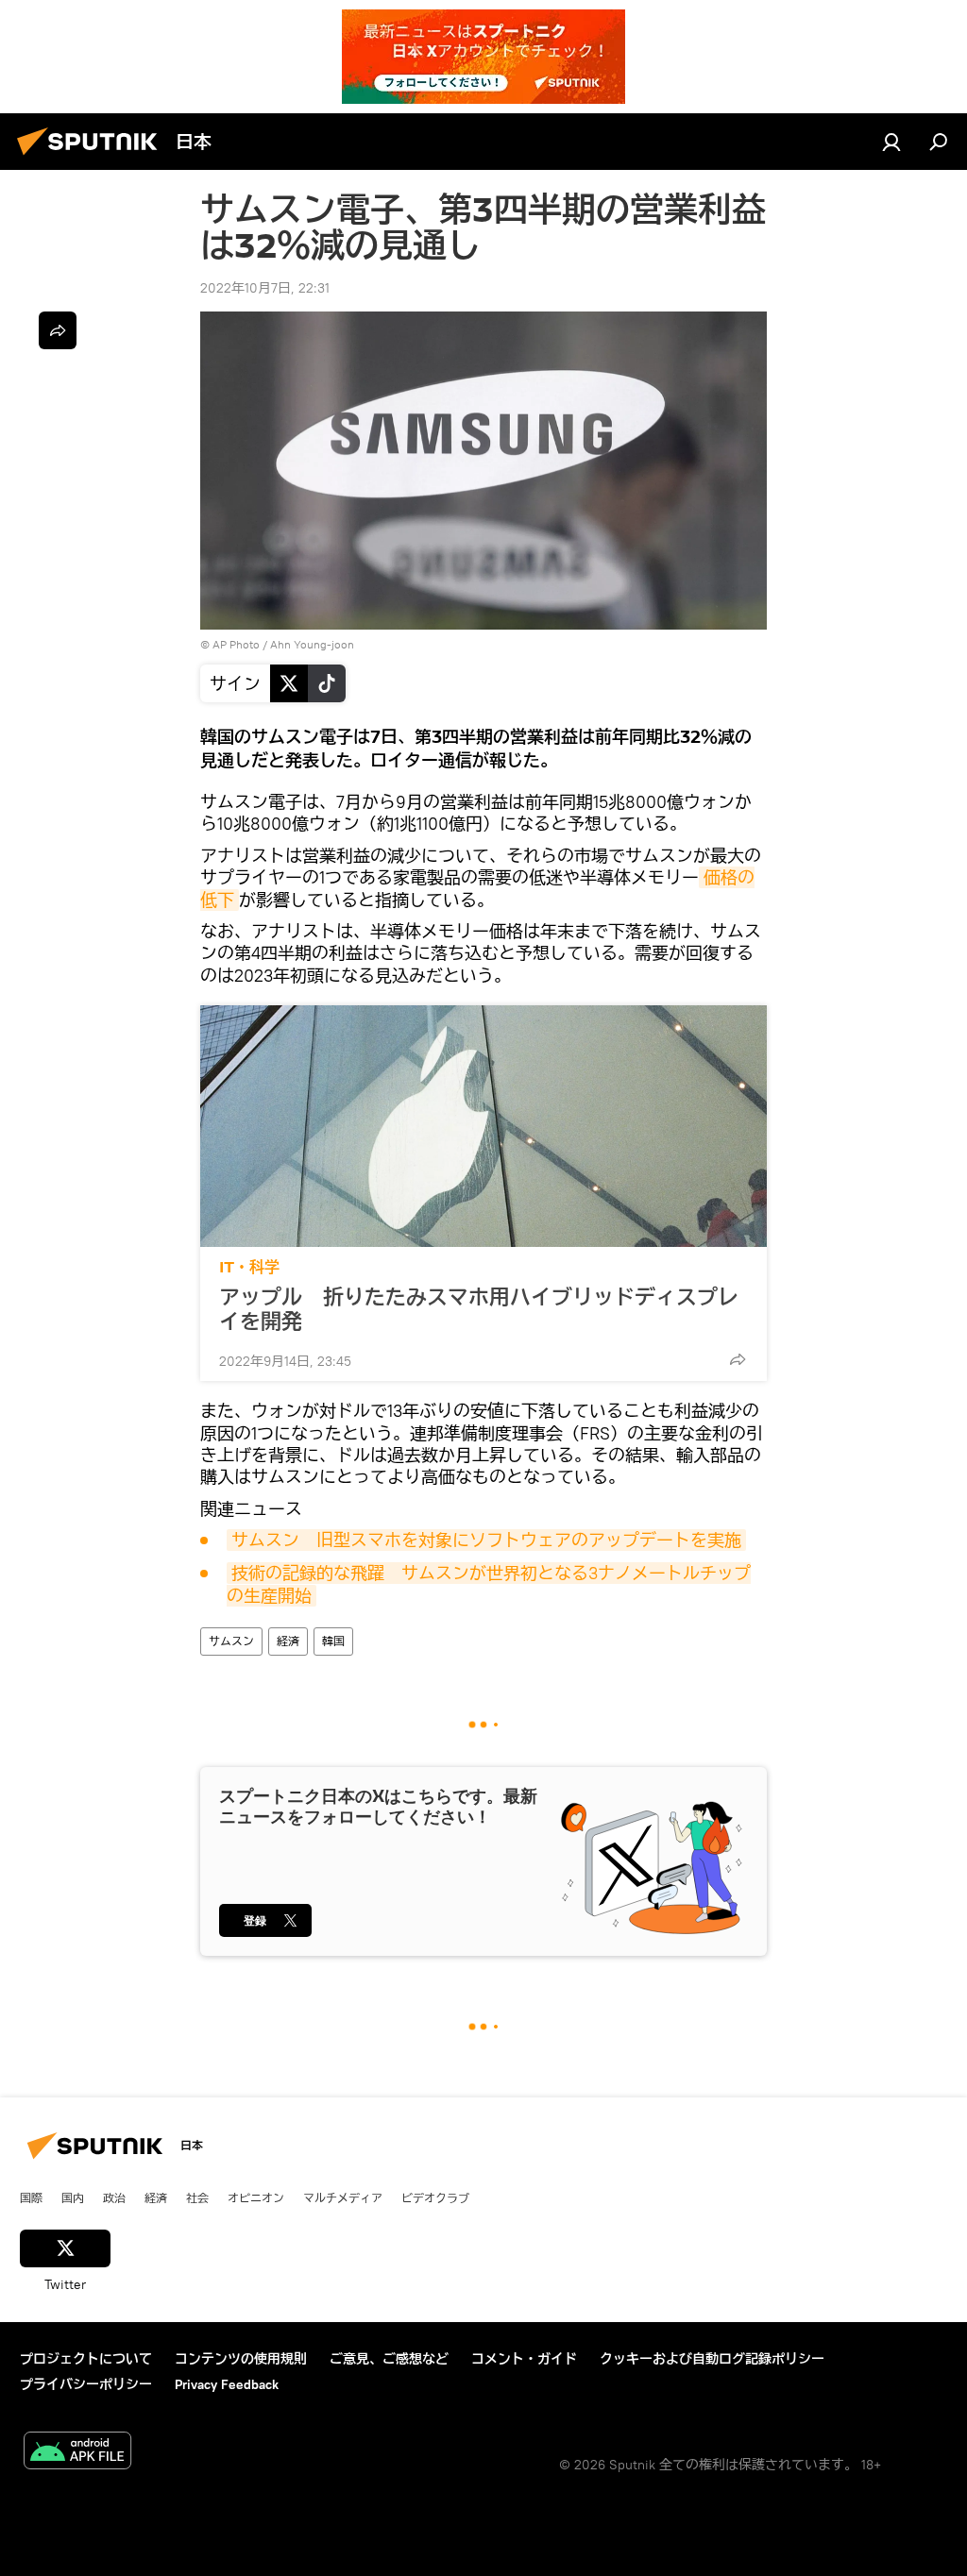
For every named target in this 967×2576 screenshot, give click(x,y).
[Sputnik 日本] (93, 158)
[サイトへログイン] (891, 142)
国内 (73, 2197)
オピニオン (256, 2197)
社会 (197, 2197)
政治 (114, 2197)
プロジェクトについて (86, 2359)
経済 (288, 1641)
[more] (738, 1359)
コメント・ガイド (524, 2359)
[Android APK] (77, 2453)
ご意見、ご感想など (389, 2359)
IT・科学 (249, 1267)
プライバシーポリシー (86, 2384)
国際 (31, 2197)
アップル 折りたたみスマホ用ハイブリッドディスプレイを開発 (479, 1309)
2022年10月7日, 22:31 (265, 288)
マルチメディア (343, 2197)
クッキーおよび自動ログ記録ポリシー (712, 2359)
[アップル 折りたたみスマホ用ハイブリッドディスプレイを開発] (483, 1126)
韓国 (333, 1641)
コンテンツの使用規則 (241, 2359)
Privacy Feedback (227, 2384)
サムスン (231, 1641)
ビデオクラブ (435, 2197)
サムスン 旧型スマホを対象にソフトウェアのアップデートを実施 (486, 1540)
